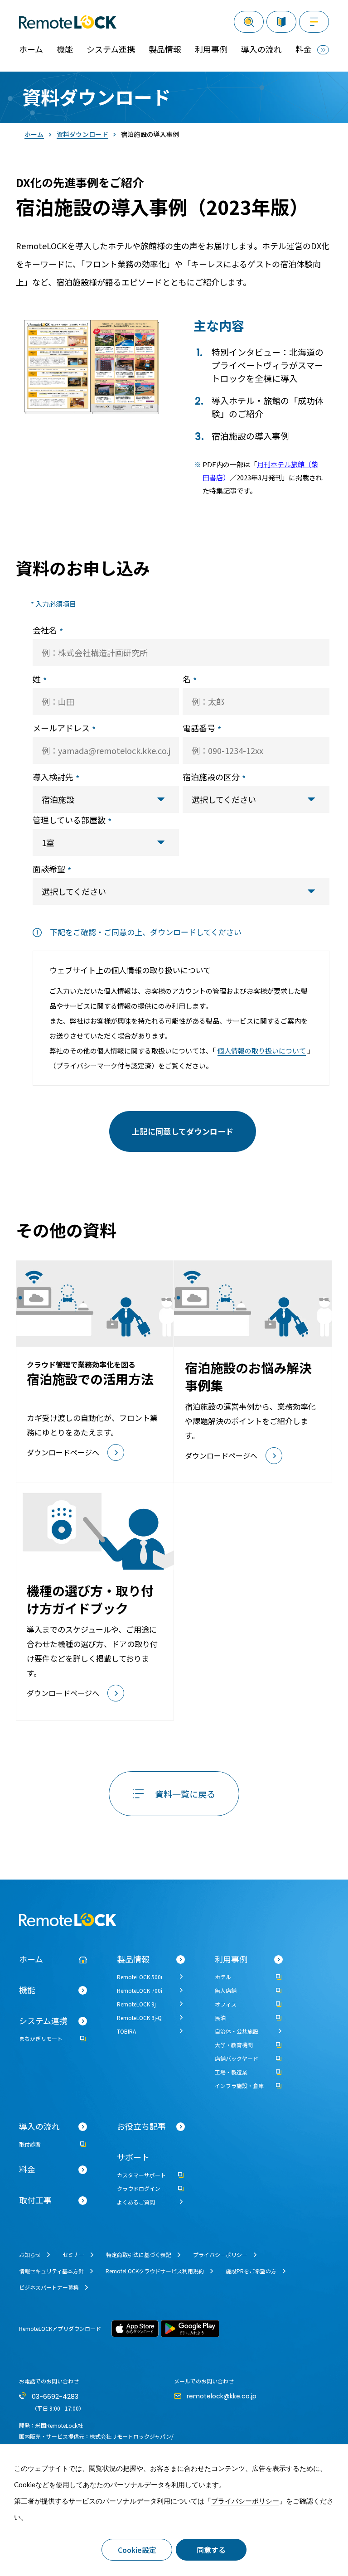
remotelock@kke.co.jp (222, 2396)
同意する (211, 2550)
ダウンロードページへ (48, 1266)
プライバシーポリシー (245, 2501)
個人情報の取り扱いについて (262, 1051)
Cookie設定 (137, 2550)
